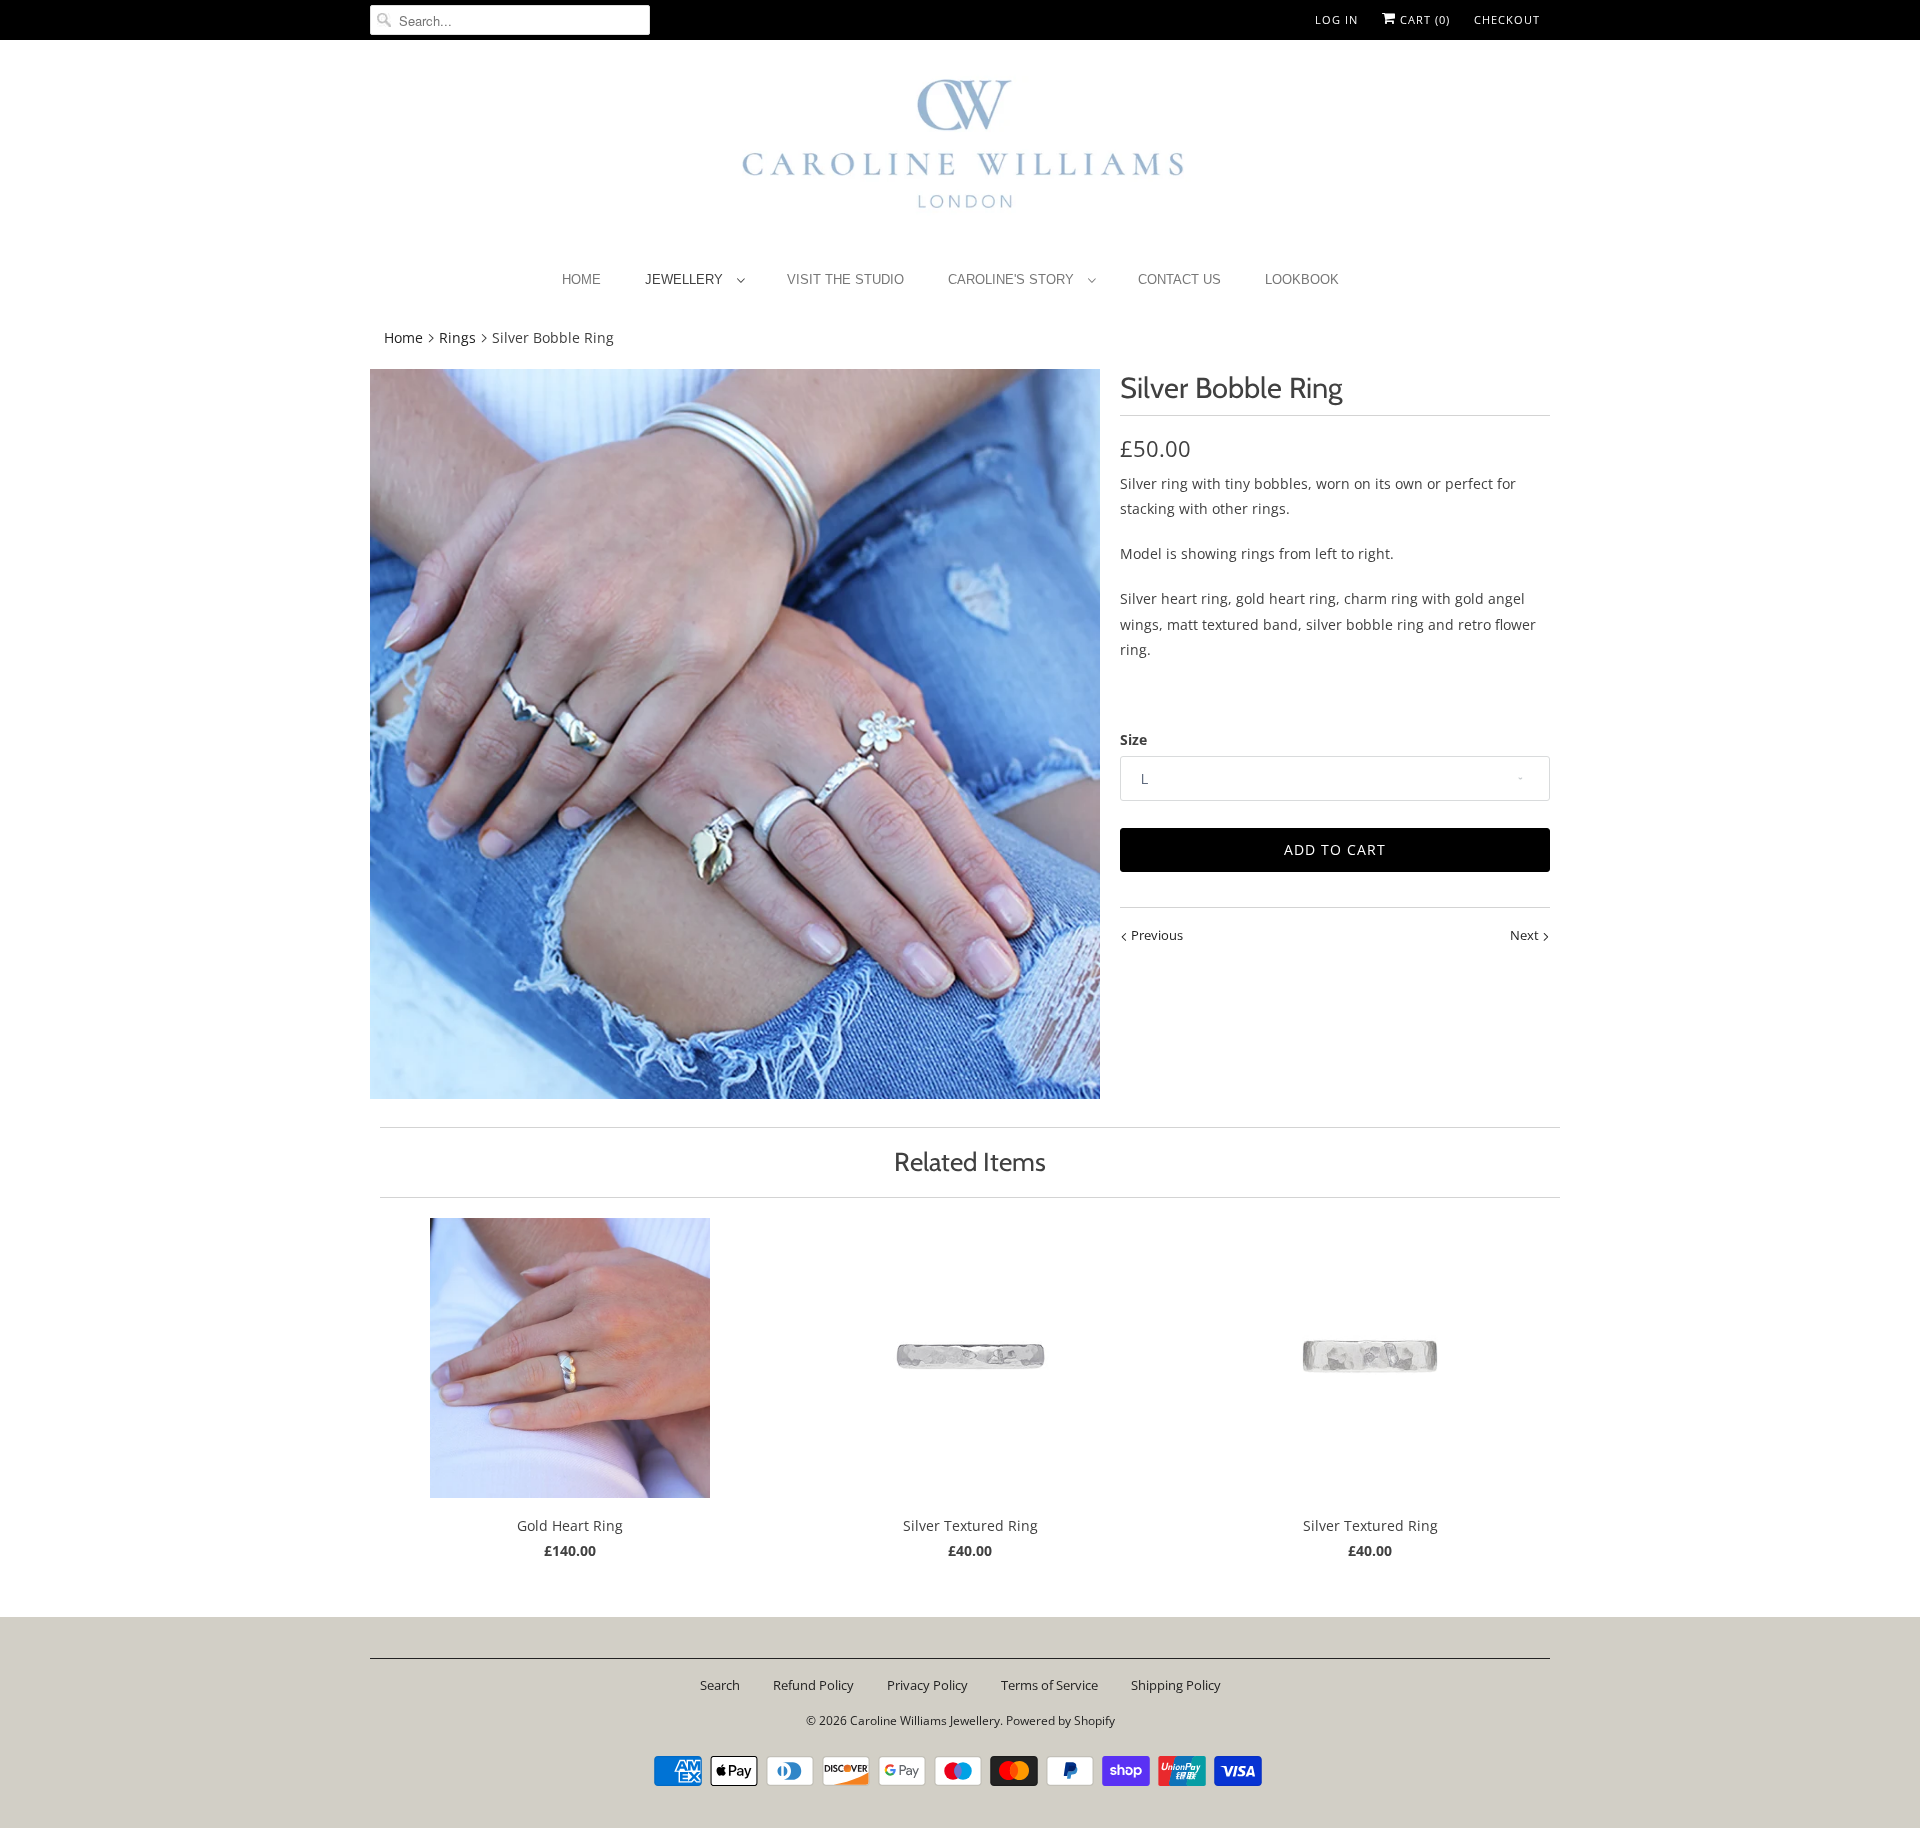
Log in (1336, 19)
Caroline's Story (1013, 279)
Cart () (1423, 19)
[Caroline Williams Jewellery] (960, 153)
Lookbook (1302, 279)
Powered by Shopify (1060, 1720)
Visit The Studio (845, 279)
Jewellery (686, 279)
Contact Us (1179, 279)
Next (1526, 935)
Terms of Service (1049, 1685)
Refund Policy (813, 1685)
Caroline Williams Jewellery (925, 1720)
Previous (1155, 935)
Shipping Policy (1176, 1685)
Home (581, 279)
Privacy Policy (927, 1685)
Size (1133, 739)
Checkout (1507, 19)
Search (720, 1685)
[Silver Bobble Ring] (735, 734)
